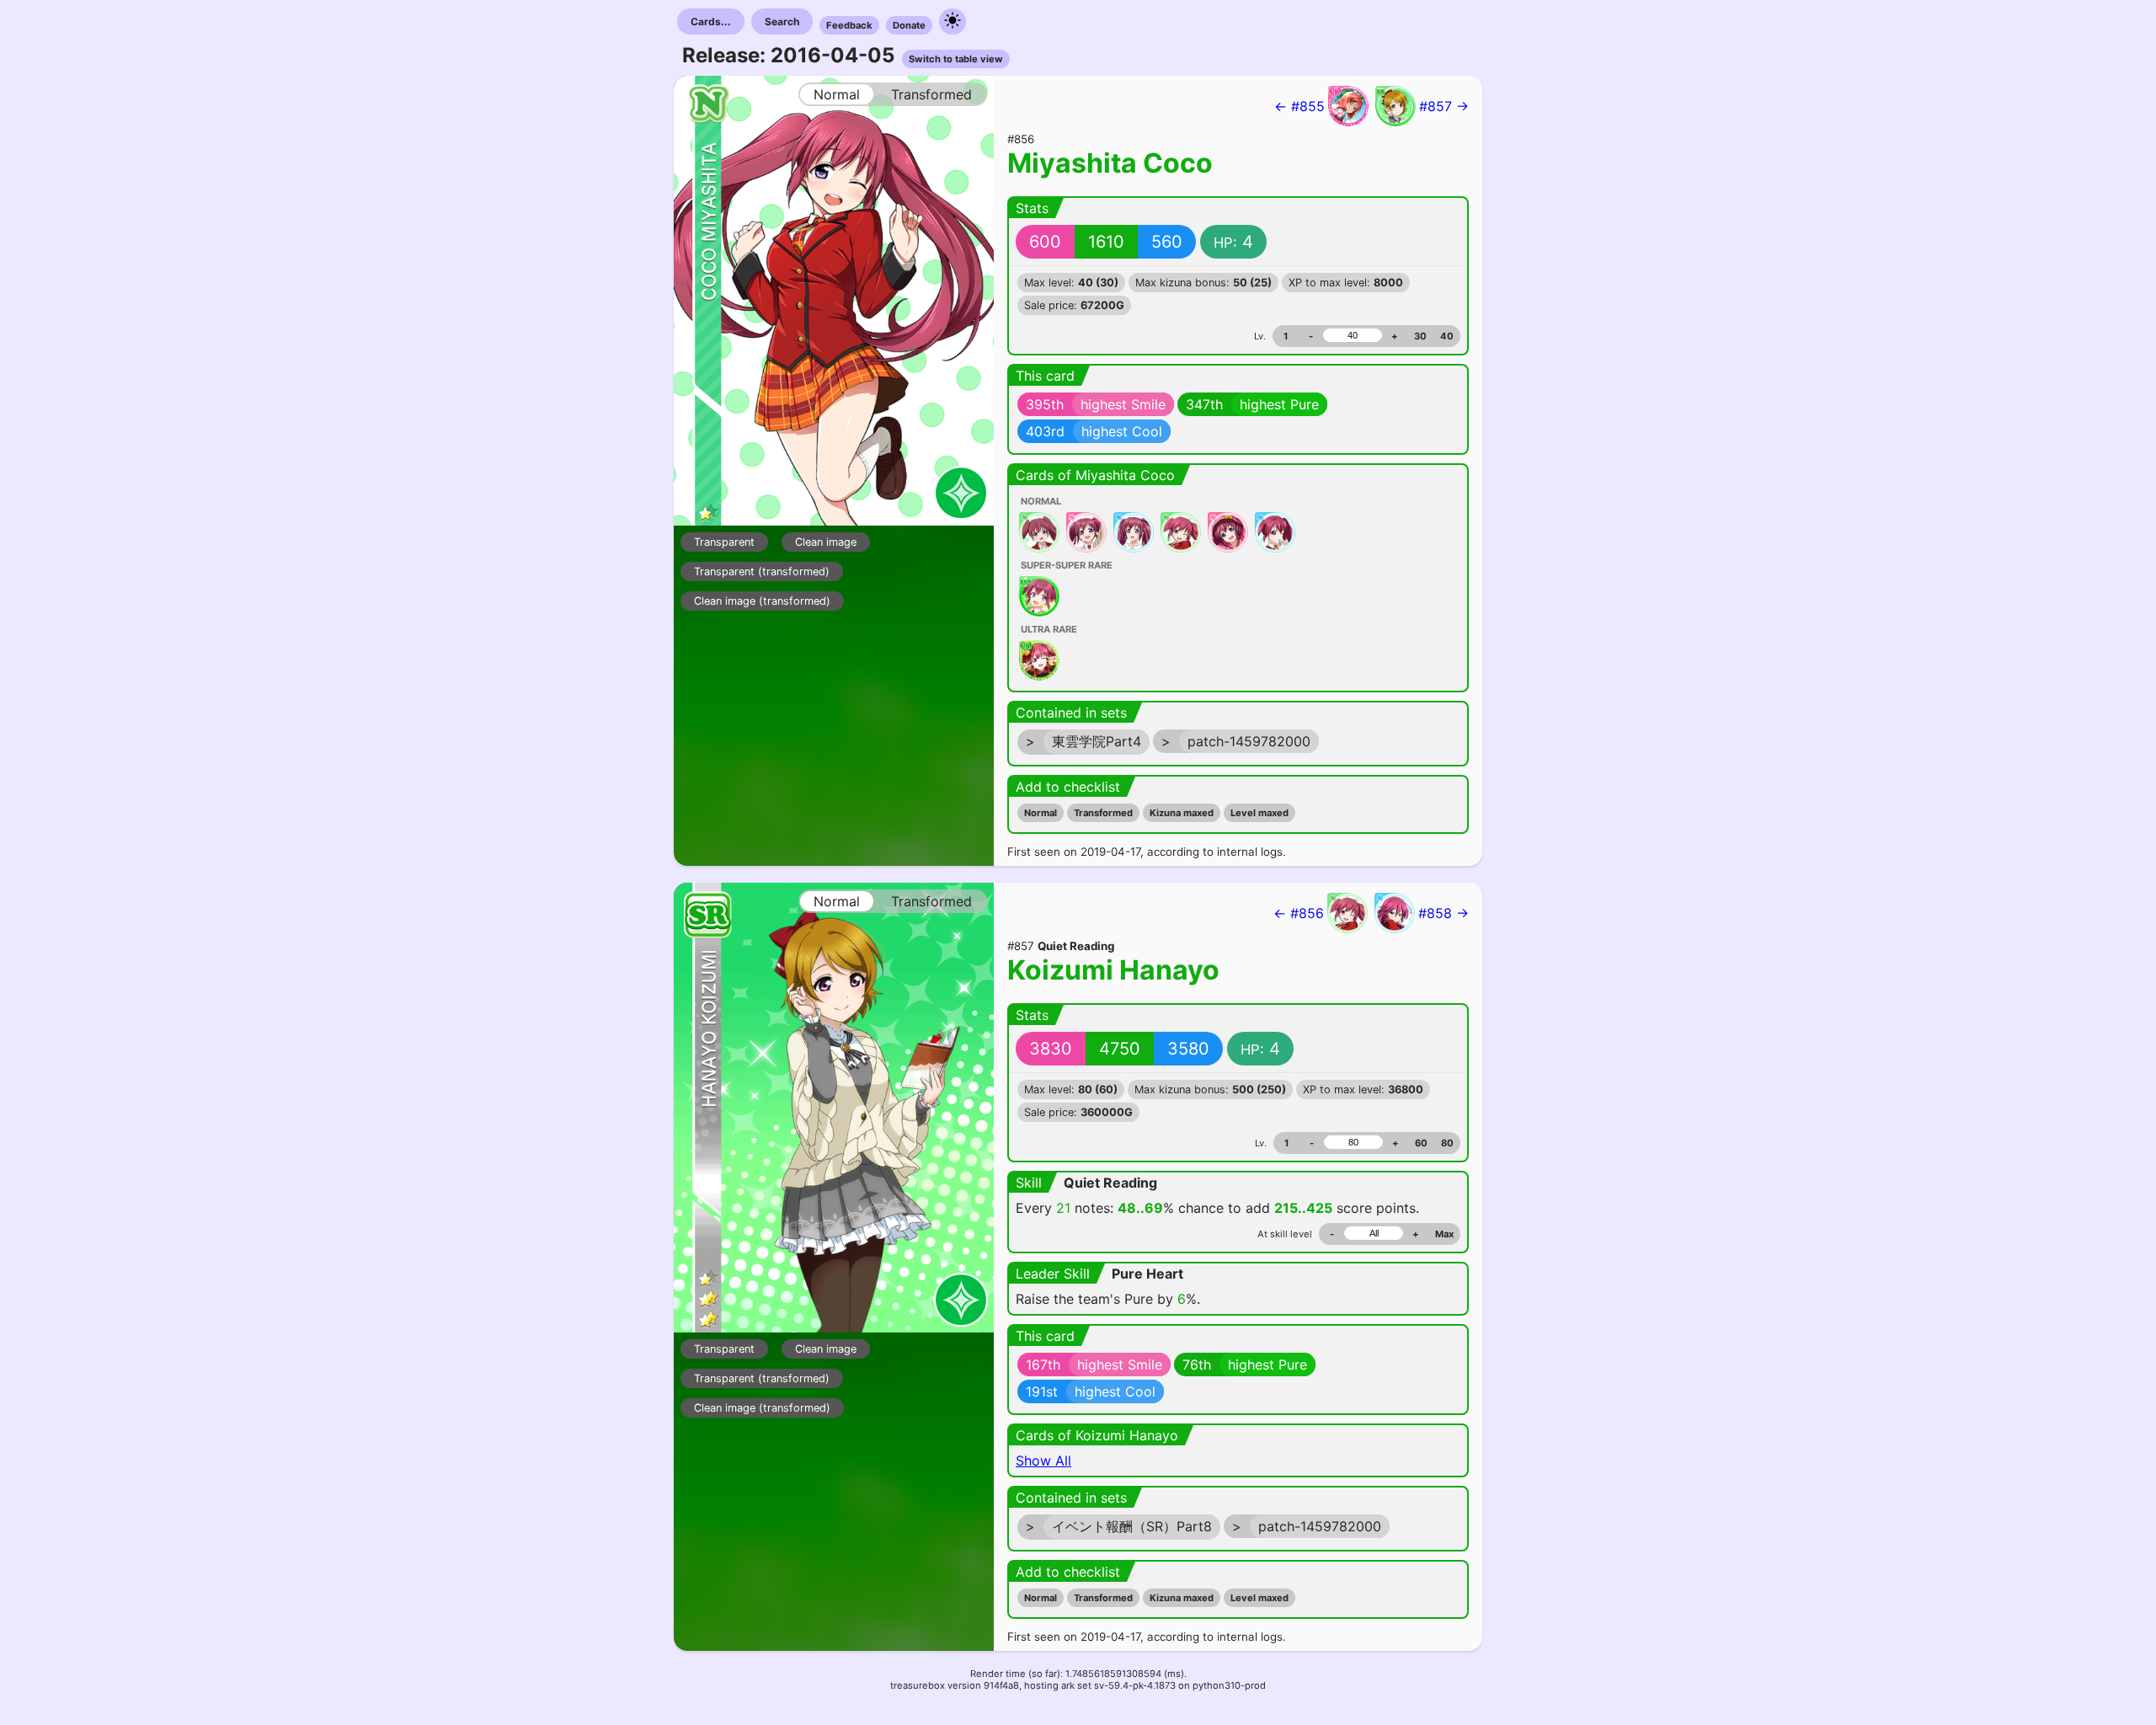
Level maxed (1259, 813)
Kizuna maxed (1182, 813)
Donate (909, 25)
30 (1420, 336)
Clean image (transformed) (762, 601)
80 (1447, 1143)
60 (1421, 1143)
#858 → (1444, 913)
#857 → (1444, 106)
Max (1444, 1234)
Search (782, 21)
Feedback (849, 25)
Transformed (1103, 813)
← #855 (1299, 106)
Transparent (724, 542)
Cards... (711, 21)
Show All (1043, 1461)
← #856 (1299, 913)
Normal (1041, 813)
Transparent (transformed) (762, 571)
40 (1447, 336)
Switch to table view (956, 59)
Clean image (826, 542)
